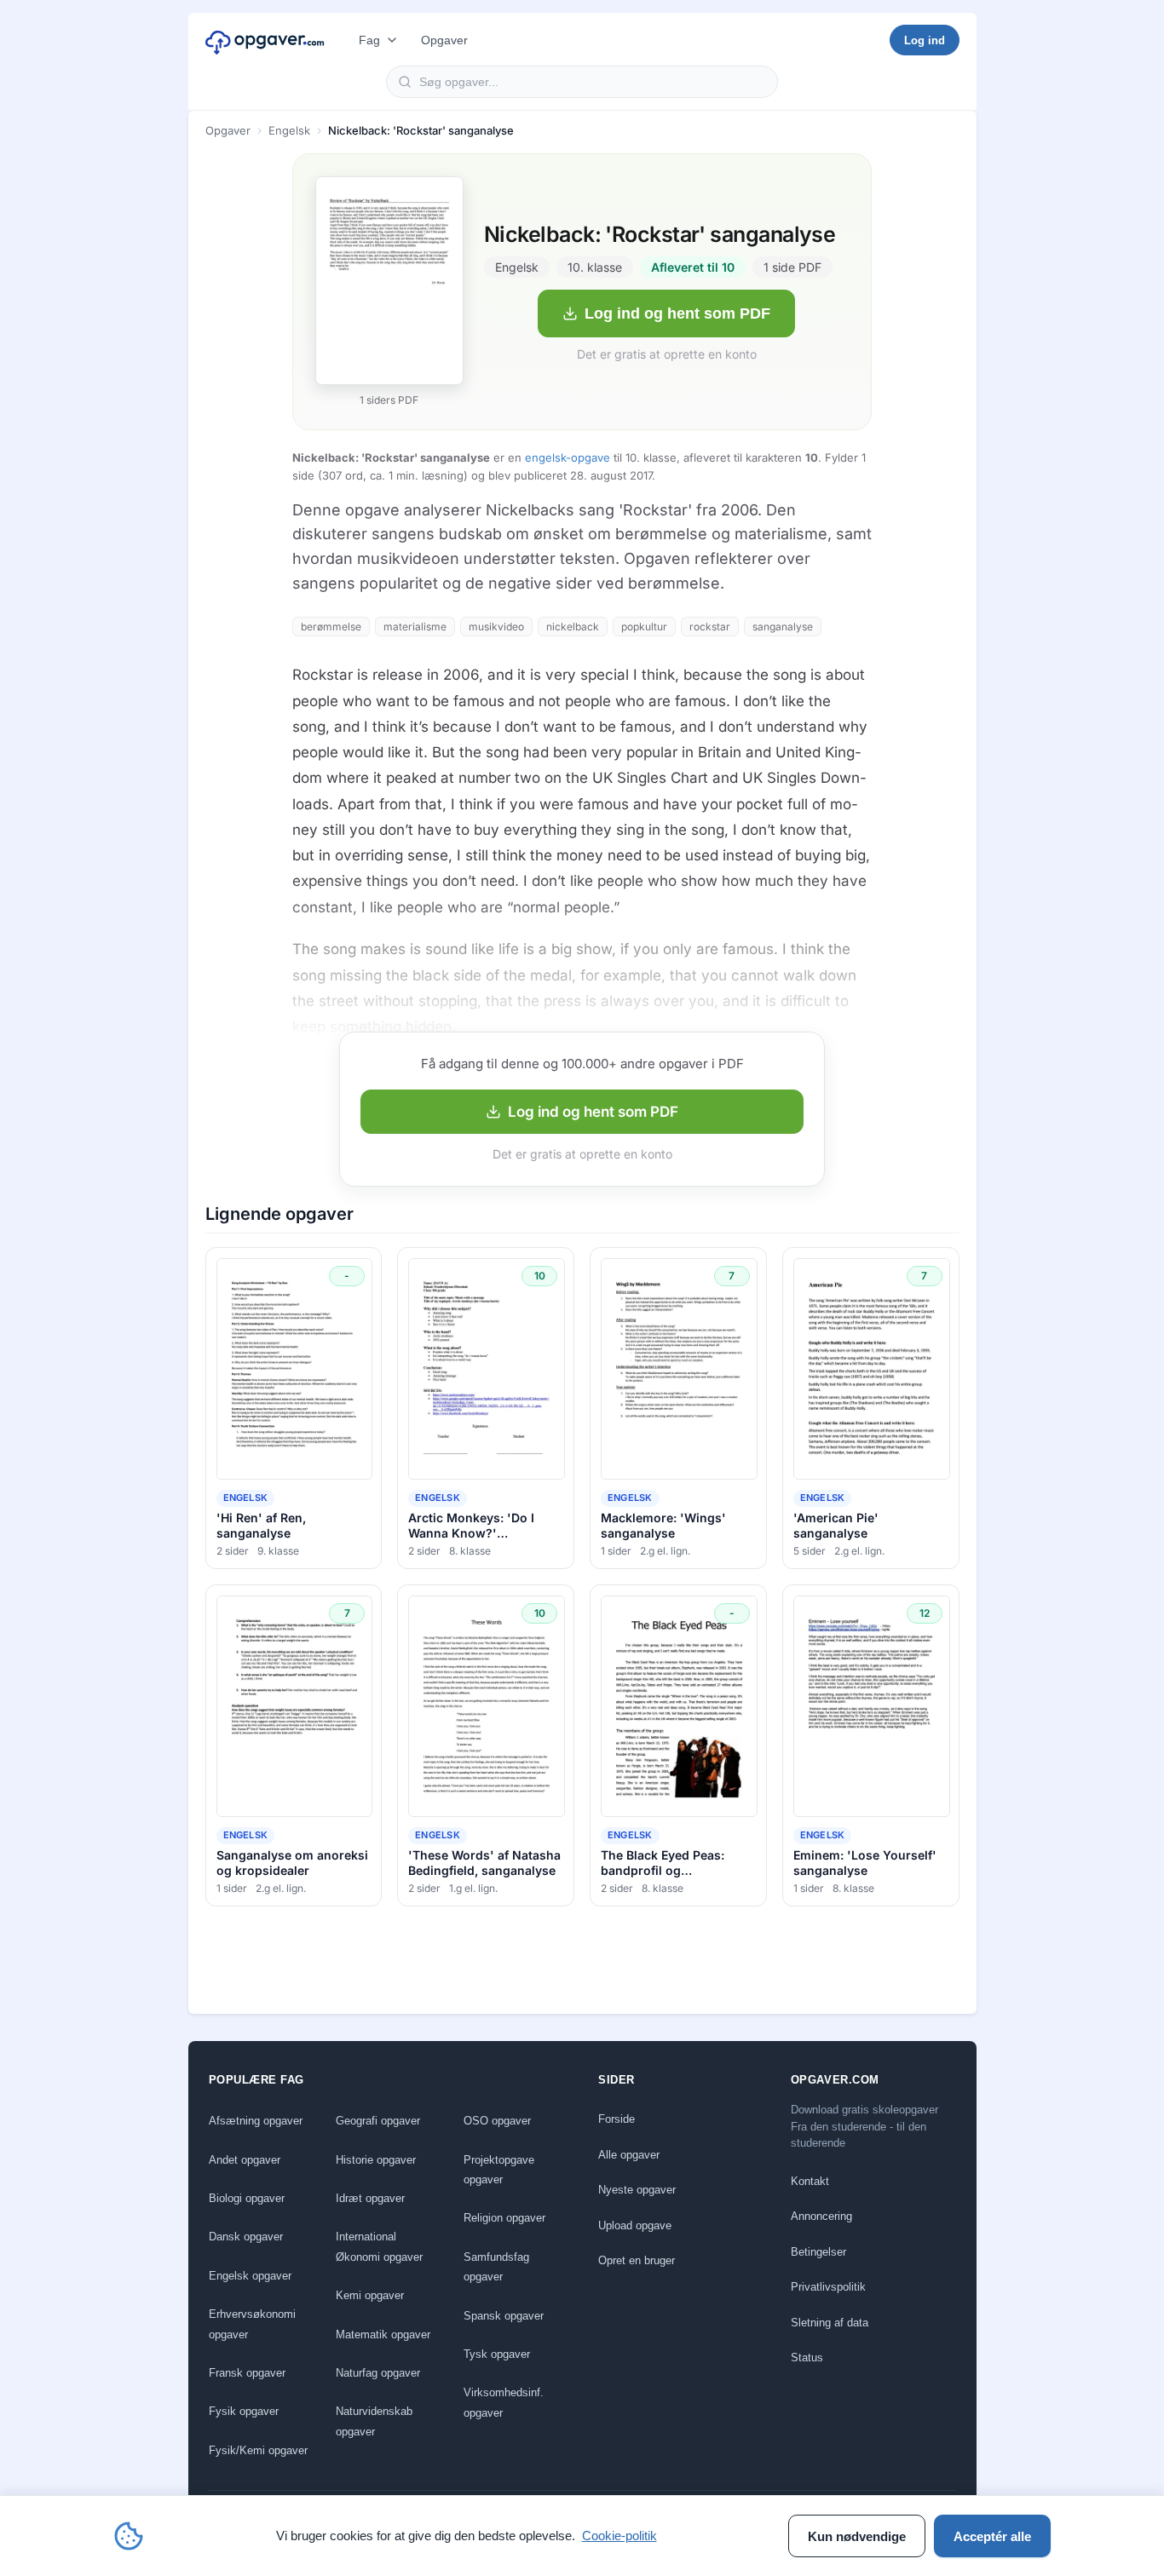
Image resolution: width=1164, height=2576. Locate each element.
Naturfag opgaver (378, 2373)
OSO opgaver (497, 2121)
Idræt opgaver (370, 2198)
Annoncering (821, 2216)
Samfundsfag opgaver (496, 2267)
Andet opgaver (245, 2160)
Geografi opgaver (378, 2121)
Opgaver (444, 40)
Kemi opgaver (370, 2295)
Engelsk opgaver (250, 2276)
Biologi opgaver (247, 2198)
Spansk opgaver (504, 2316)
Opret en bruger (637, 2260)
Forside (617, 2119)
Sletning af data (830, 2323)
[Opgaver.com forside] (265, 40)
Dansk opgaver (246, 2237)
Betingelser (818, 2252)
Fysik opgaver (244, 2411)
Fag (369, 40)
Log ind (925, 40)
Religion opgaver (504, 2218)
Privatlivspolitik (828, 2287)
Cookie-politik (619, 2536)
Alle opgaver (629, 2155)
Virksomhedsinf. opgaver (504, 2402)
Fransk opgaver (247, 2373)
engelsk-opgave (568, 457)
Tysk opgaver (497, 2354)
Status (807, 2357)
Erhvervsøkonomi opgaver (252, 2324)
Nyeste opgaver (637, 2190)
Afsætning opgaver (256, 2121)
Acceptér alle (992, 2536)
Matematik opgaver (383, 2334)
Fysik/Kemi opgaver (258, 2450)
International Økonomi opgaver (379, 2246)
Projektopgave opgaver (499, 2170)
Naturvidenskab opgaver (374, 2421)
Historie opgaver (376, 2160)
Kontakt (810, 2181)
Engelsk (289, 130)
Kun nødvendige (857, 2536)
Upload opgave (635, 2225)
